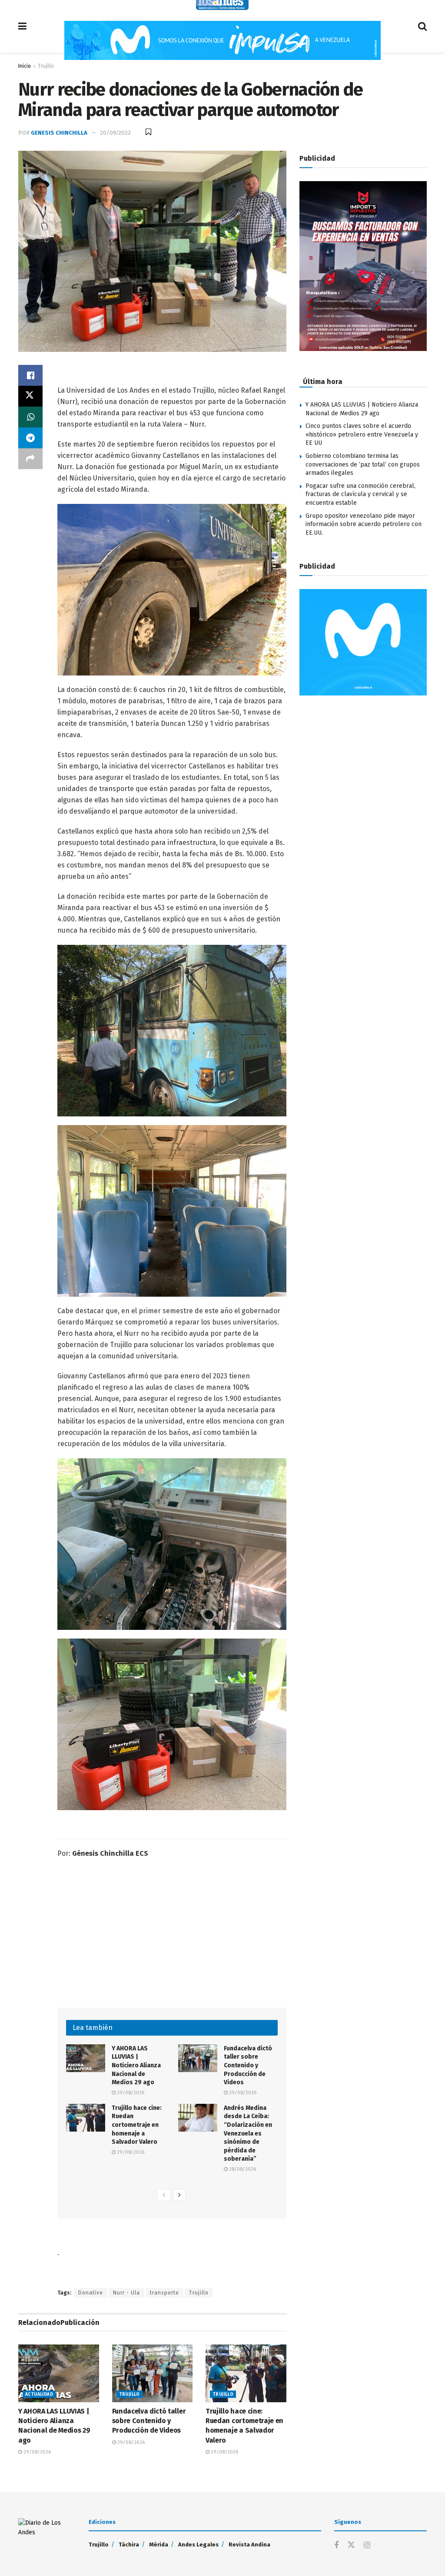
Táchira (129, 2545)
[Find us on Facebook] (336, 2546)
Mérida (159, 2545)
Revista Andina (249, 2545)
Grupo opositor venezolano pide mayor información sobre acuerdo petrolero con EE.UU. (364, 524)
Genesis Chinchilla (59, 133)
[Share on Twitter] (30, 396)
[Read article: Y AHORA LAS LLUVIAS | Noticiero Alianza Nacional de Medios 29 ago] (86, 2058)
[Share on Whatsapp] (30, 417)
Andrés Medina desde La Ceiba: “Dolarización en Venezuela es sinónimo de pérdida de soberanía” (248, 2134)
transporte (164, 2293)
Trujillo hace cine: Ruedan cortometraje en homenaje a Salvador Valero (137, 2125)
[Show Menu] (22, 26)
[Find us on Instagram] (367, 2546)
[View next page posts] (179, 2195)
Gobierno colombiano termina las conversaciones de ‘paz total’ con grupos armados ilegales (363, 464)
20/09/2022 (115, 133)
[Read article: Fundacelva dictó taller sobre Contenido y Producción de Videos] (198, 2058)
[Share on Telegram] (30, 438)
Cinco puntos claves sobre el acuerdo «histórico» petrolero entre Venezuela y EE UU (362, 434)
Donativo (91, 2293)
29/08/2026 (130, 2093)
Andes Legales (198, 2545)
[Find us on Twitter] (351, 2545)
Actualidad (39, 2394)
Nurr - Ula (126, 2293)
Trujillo (46, 66)
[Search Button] (422, 26)
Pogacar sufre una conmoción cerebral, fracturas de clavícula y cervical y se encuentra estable (360, 494)
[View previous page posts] (164, 2195)
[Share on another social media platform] (30, 459)
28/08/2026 (242, 2169)
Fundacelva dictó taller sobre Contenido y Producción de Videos (248, 2065)
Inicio (25, 66)
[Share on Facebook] (30, 375)
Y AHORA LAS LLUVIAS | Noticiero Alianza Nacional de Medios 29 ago (136, 2065)
